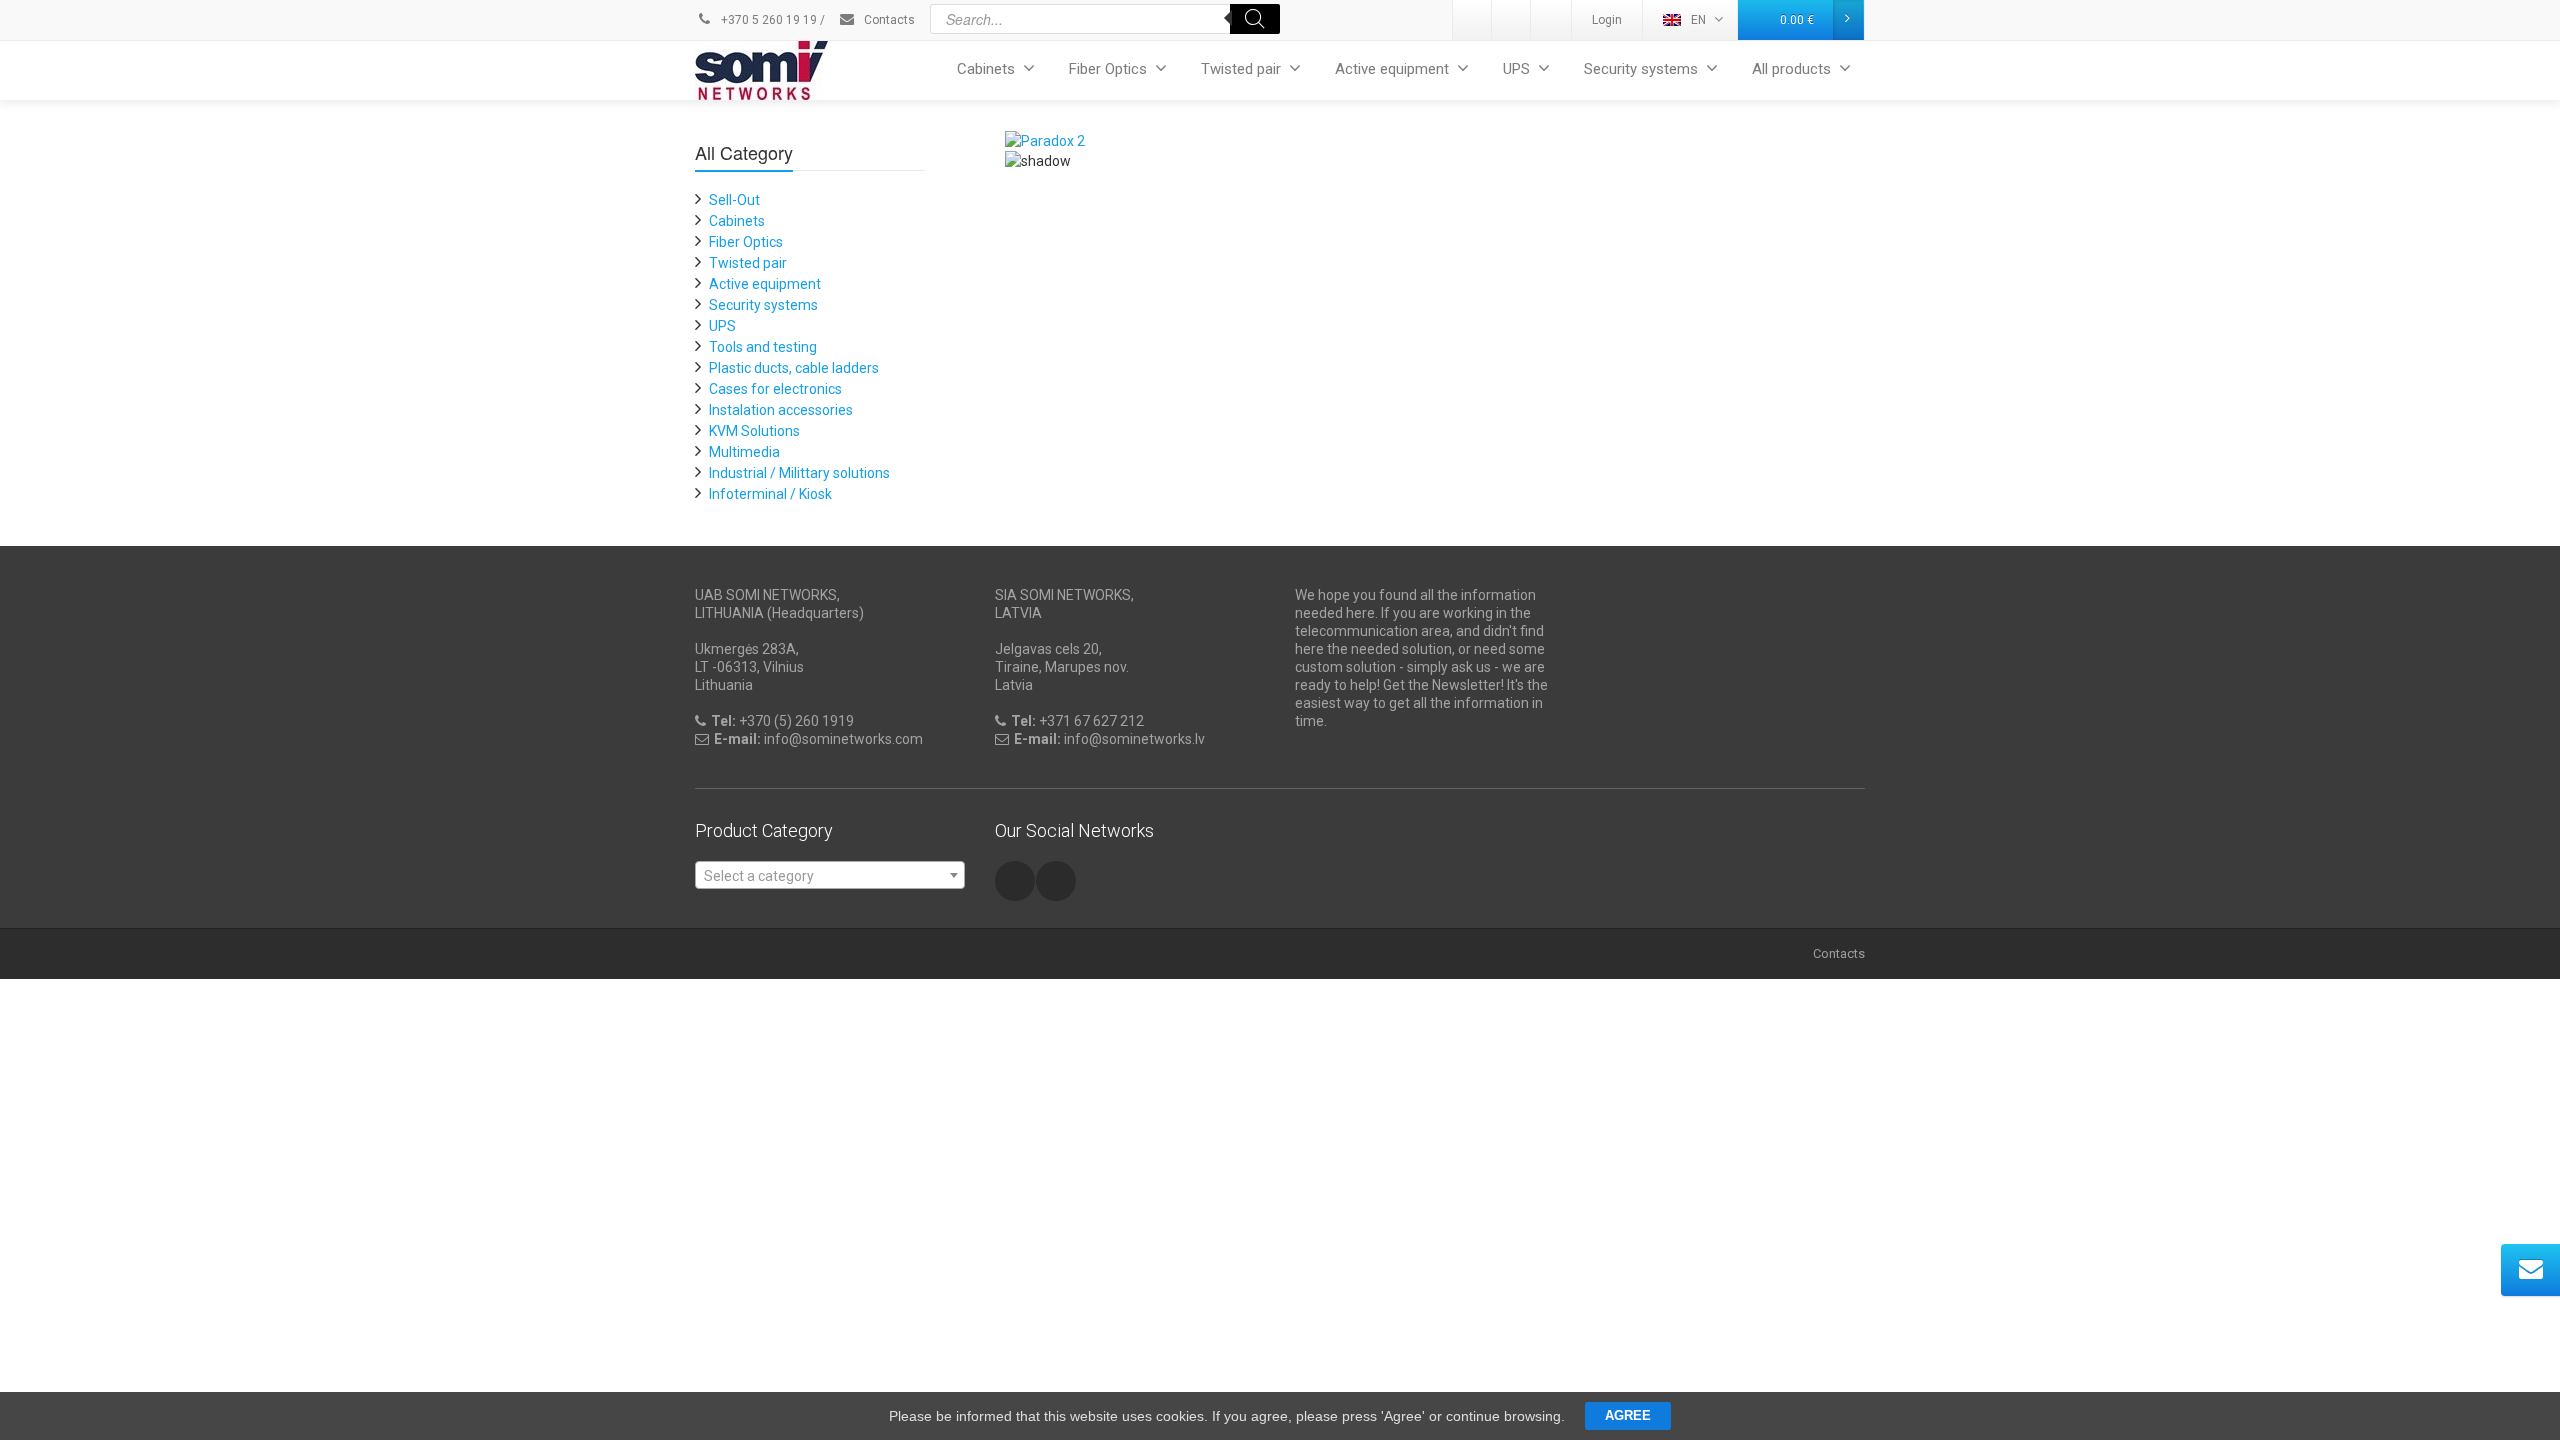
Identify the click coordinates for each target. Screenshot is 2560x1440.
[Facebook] (1551, 20)
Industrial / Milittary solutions (799, 473)
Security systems (1641, 69)
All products (1791, 69)
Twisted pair (1241, 69)
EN (1698, 20)
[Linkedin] (1473, 20)
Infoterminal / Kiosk (770, 494)
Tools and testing (763, 347)
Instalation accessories (781, 410)
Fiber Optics (1108, 69)
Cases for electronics (775, 389)
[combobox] (830, 875)
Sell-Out (734, 200)
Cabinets (986, 69)
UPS (1516, 69)
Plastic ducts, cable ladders (794, 368)
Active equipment (1392, 69)
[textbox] (830, 876)
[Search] (1255, 19)
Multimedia (744, 452)
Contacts (888, 20)
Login (1607, 20)
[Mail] (1512, 20)
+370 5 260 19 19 (767, 20)
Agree (1628, 1415)
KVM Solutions (754, 431)
